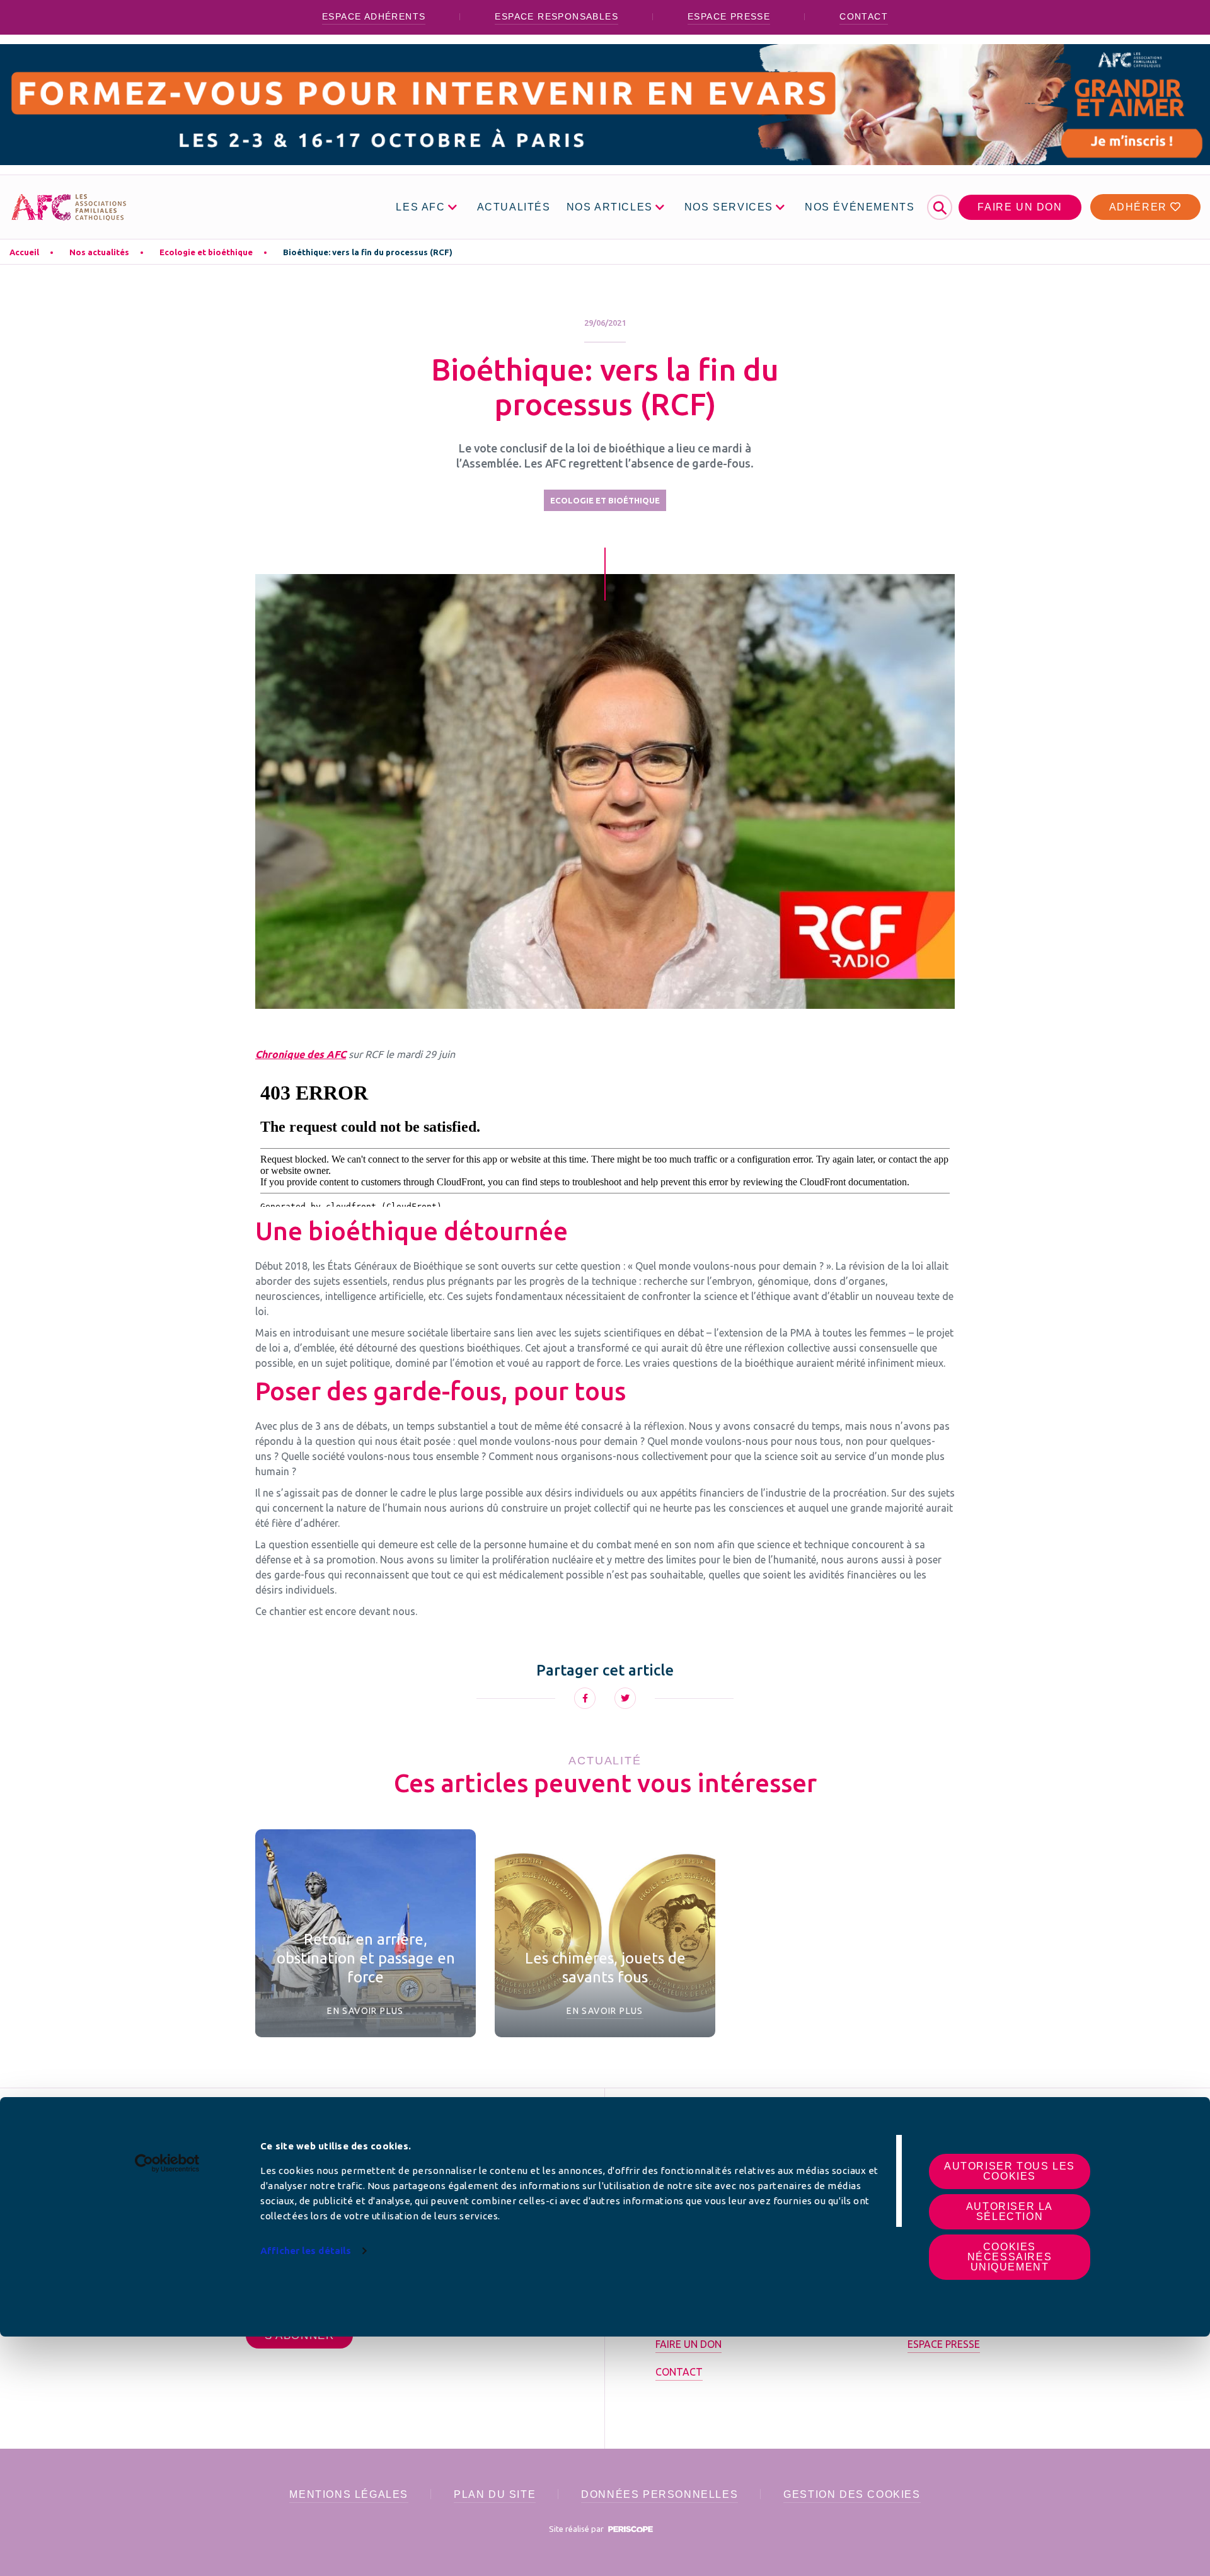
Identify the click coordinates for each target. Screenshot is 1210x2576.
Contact (864, 16)
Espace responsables (556, 16)
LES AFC (420, 207)
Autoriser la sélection (1010, 2211)
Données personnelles (660, 2494)
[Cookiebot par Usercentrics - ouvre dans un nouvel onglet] (167, 2163)
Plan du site (495, 2494)
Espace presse (729, 16)
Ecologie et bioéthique (206, 252)
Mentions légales (349, 2494)
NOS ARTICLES (610, 207)
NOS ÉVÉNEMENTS (860, 207)
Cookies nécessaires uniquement (1010, 2257)
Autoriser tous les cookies (1010, 2171)
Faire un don (1020, 207)
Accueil (24, 252)
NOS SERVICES (729, 207)
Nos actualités (99, 252)
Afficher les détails (306, 2251)
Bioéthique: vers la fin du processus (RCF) (368, 252)
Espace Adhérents (374, 16)
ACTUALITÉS (514, 207)
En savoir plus (366, 2011)
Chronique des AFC (301, 1054)
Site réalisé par (577, 2529)
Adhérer (1140, 207)
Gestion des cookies (852, 2494)
